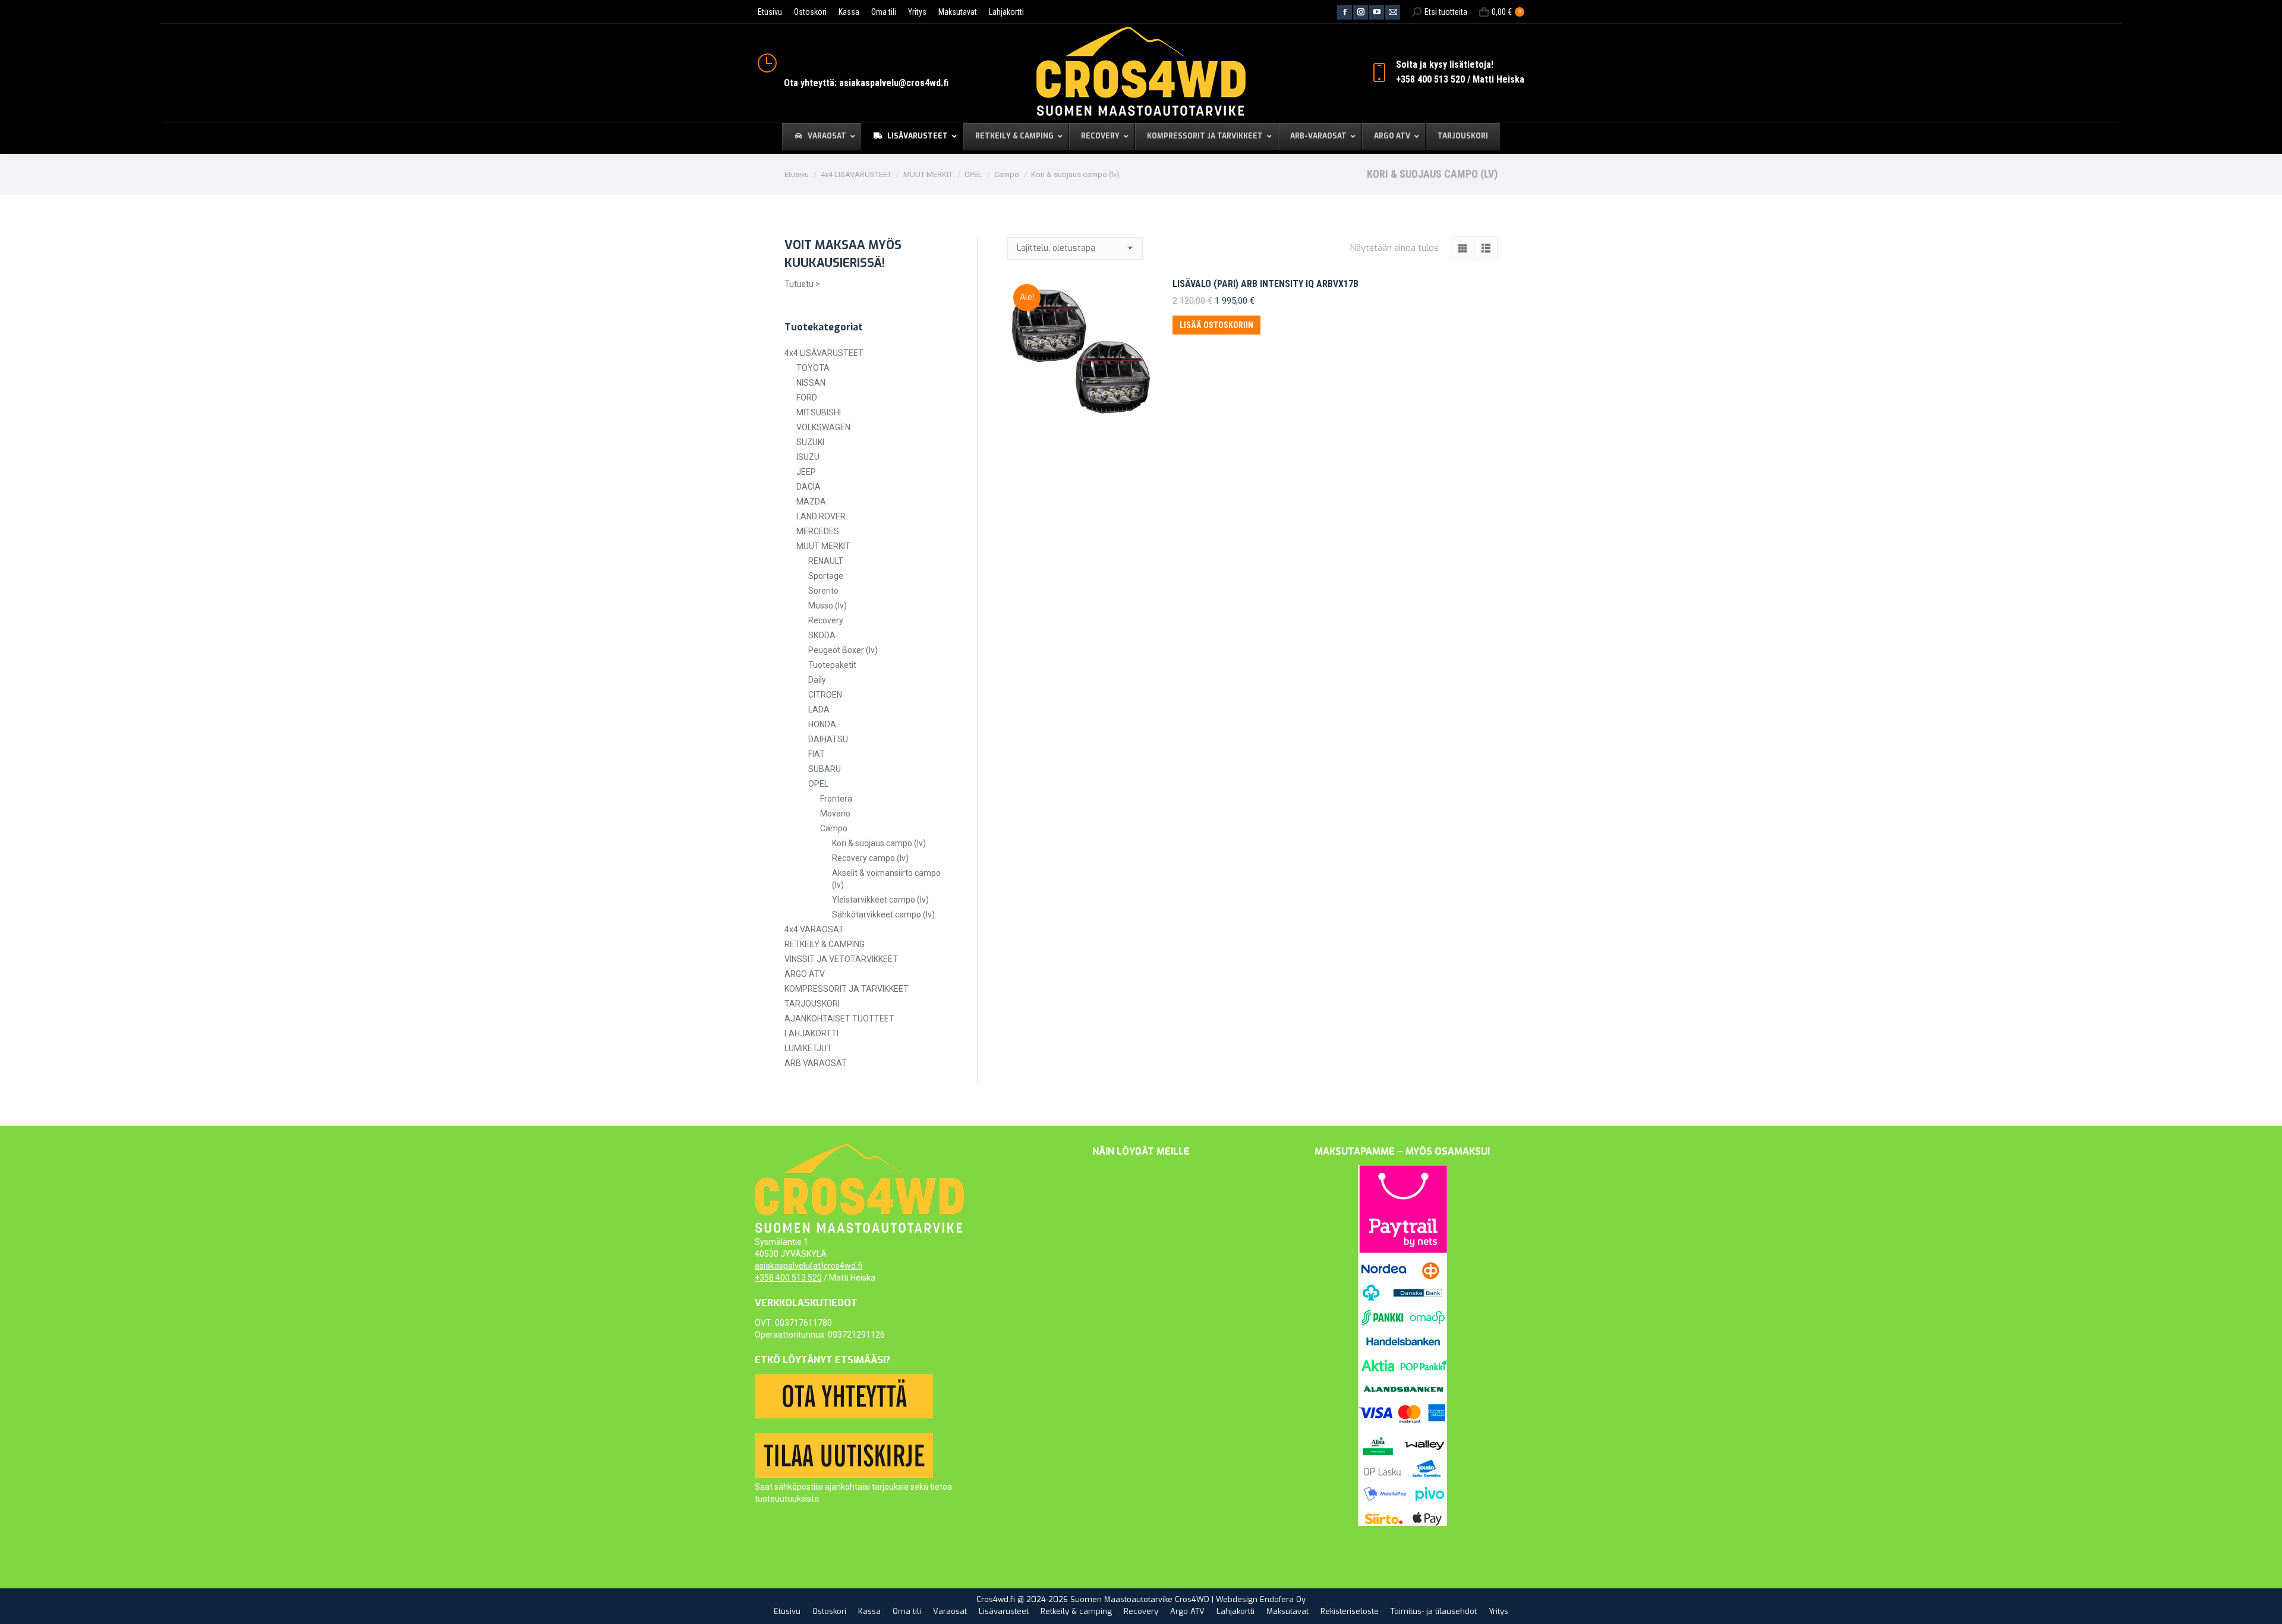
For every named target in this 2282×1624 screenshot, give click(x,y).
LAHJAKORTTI (811, 1033)
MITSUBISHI (819, 412)
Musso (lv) (828, 606)
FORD (807, 398)
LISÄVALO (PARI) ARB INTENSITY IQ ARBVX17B (1265, 284)
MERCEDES (818, 531)
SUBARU (825, 769)
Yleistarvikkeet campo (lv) (880, 900)
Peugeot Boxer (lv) (843, 650)
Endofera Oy (1283, 1599)
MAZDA (811, 502)
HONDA (822, 724)
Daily (817, 680)
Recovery (826, 620)
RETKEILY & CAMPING (825, 944)
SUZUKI (810, 442)
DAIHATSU (828, 739)
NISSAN (811, 383)
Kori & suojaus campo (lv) (879, 843)
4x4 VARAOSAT (814, 929)
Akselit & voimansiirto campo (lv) (886, 879)
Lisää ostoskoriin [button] (1216, 325)
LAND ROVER (821, 516)
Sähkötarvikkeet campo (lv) (883, 915)
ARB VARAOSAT (816, 1063)
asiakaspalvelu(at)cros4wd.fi (809, 1266)
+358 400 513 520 (788, 1278)
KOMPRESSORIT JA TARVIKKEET (847, 989)
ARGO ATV (805, 974)
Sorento (823, 591)
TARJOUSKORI (812, 1004)
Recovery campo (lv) (870, 858)
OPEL (818, 784)
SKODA (822, 635)
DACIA (809, 487)
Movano (835, 813)
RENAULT (826, 561)
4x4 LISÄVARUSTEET (824, 353)
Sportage (826, 576)
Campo (834, 828)
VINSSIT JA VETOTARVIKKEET (841, 959)
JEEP (806, 472)
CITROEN (825, 695)
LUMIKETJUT (808, 1048)
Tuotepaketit (832, 665)
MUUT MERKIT (823, 546)
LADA (819, 709)
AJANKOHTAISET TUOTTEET (839, 1018)
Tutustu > (802, 284)
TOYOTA (813, 368)
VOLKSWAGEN (823, 427)
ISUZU (808, 457)
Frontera (836, 799)
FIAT (817, 754)
